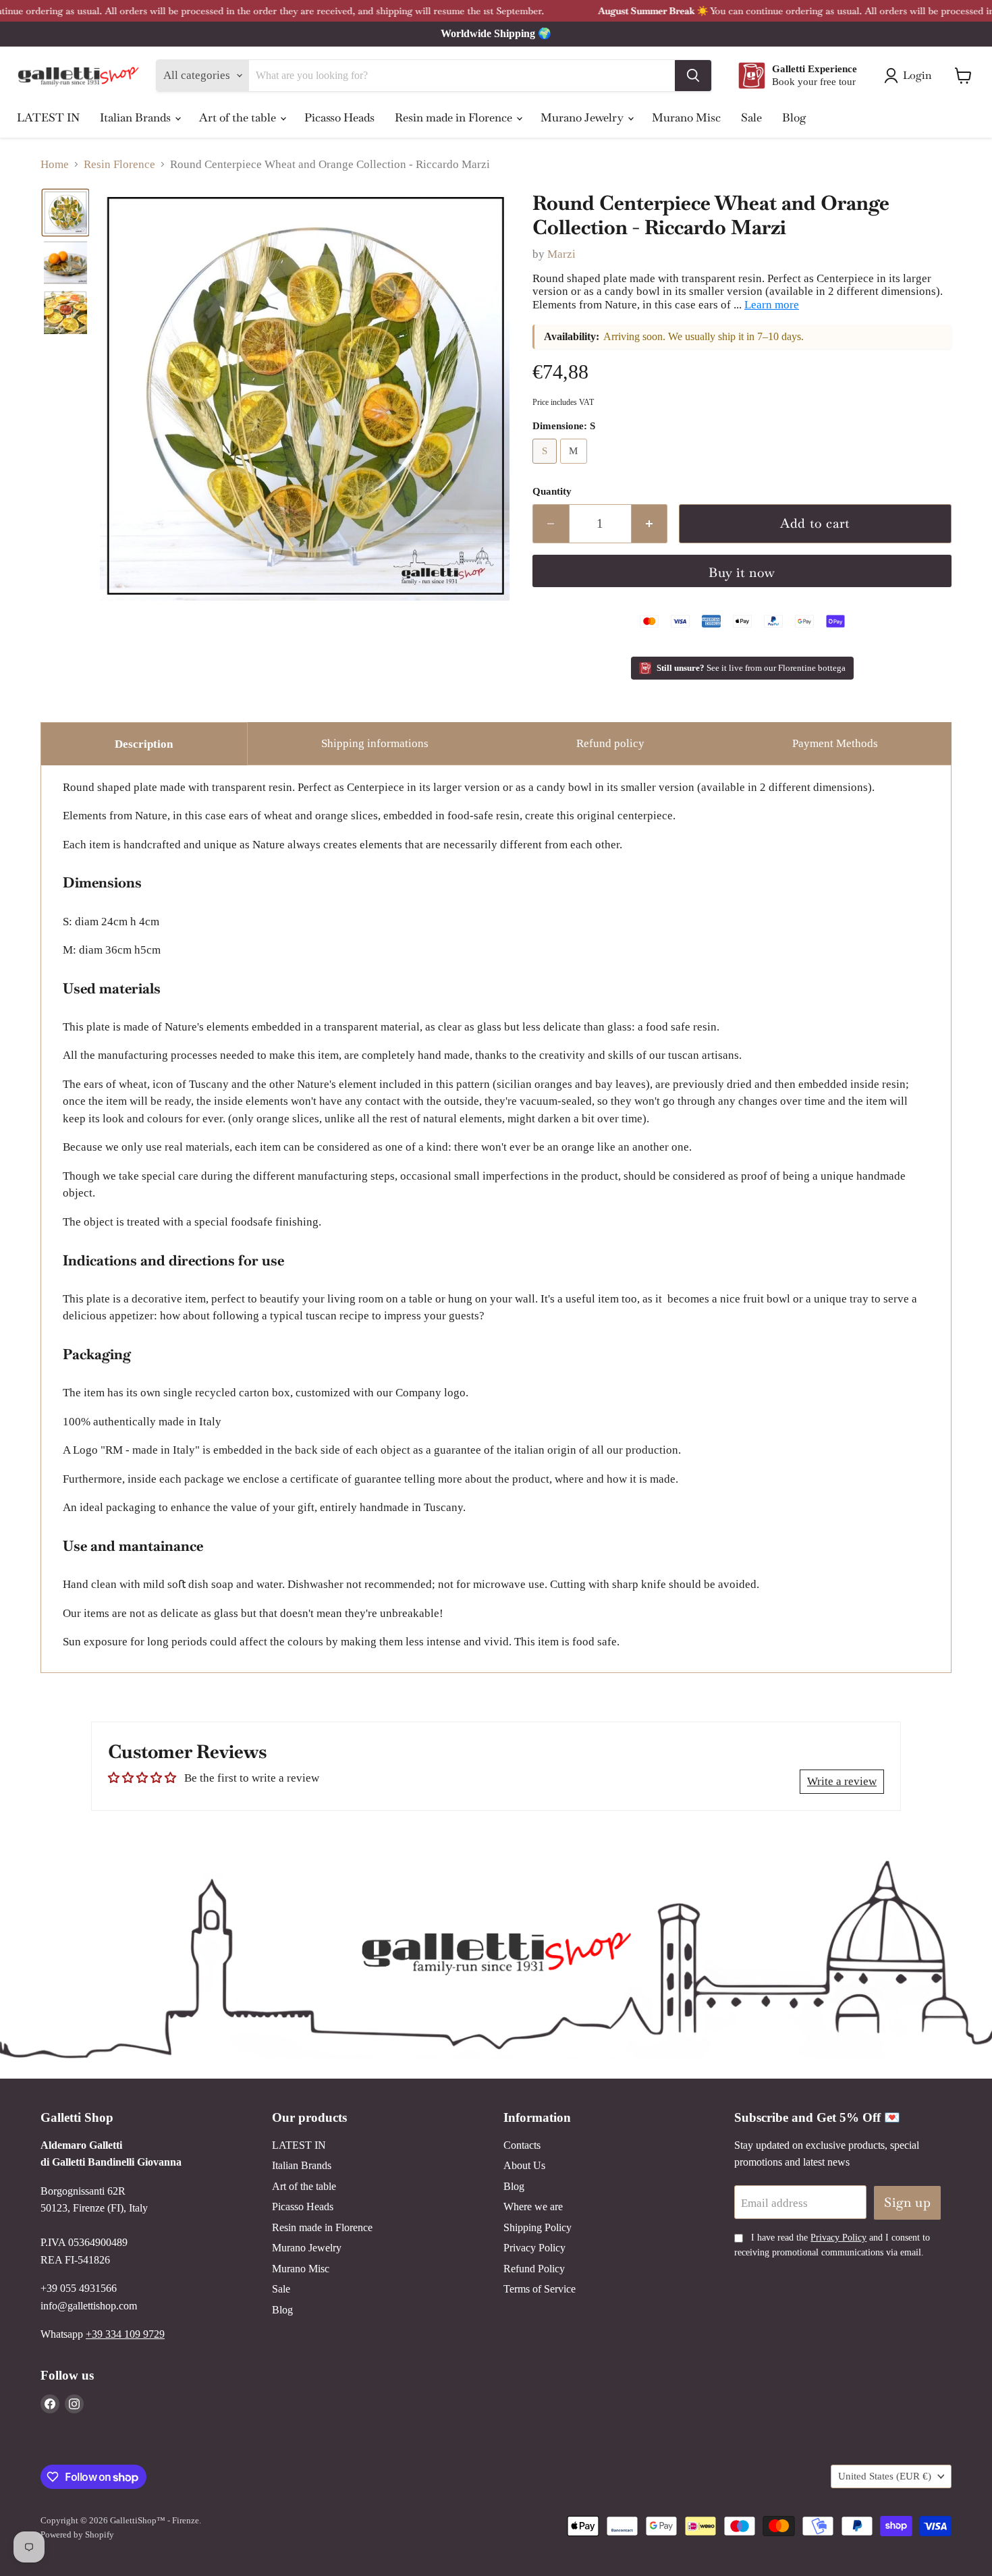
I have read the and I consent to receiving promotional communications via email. (832, 2245)
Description (144, 744)
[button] (65, 213)
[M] (576, 467)
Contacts (522, 2145)
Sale (751, 117)
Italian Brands (137, 117)
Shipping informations (375, 743)
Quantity (552, 491)
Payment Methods (835, 743)
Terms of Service (540, 2289)
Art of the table (239, 117)
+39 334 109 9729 (125, 2334)
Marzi (561, 254)
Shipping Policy (538, 2227)
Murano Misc (686, 117)
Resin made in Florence (455, 117)
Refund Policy (534, 2269)
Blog (794, 117)
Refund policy (610, 743)
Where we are (533, 2207)
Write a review (842, 1781)
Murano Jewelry (583, 117)
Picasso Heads (339, 117)
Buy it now (742, 573)
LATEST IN (48, 117)
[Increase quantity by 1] (650, 524)
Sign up (907, 2202)
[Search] (693, 76)
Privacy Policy (534, 2248)
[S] (546, 467)
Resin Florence (119, 164)
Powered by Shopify (77, 2534)
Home (55, 164)
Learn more (772, 305)
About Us (524, 2165)
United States (885, 2476)
